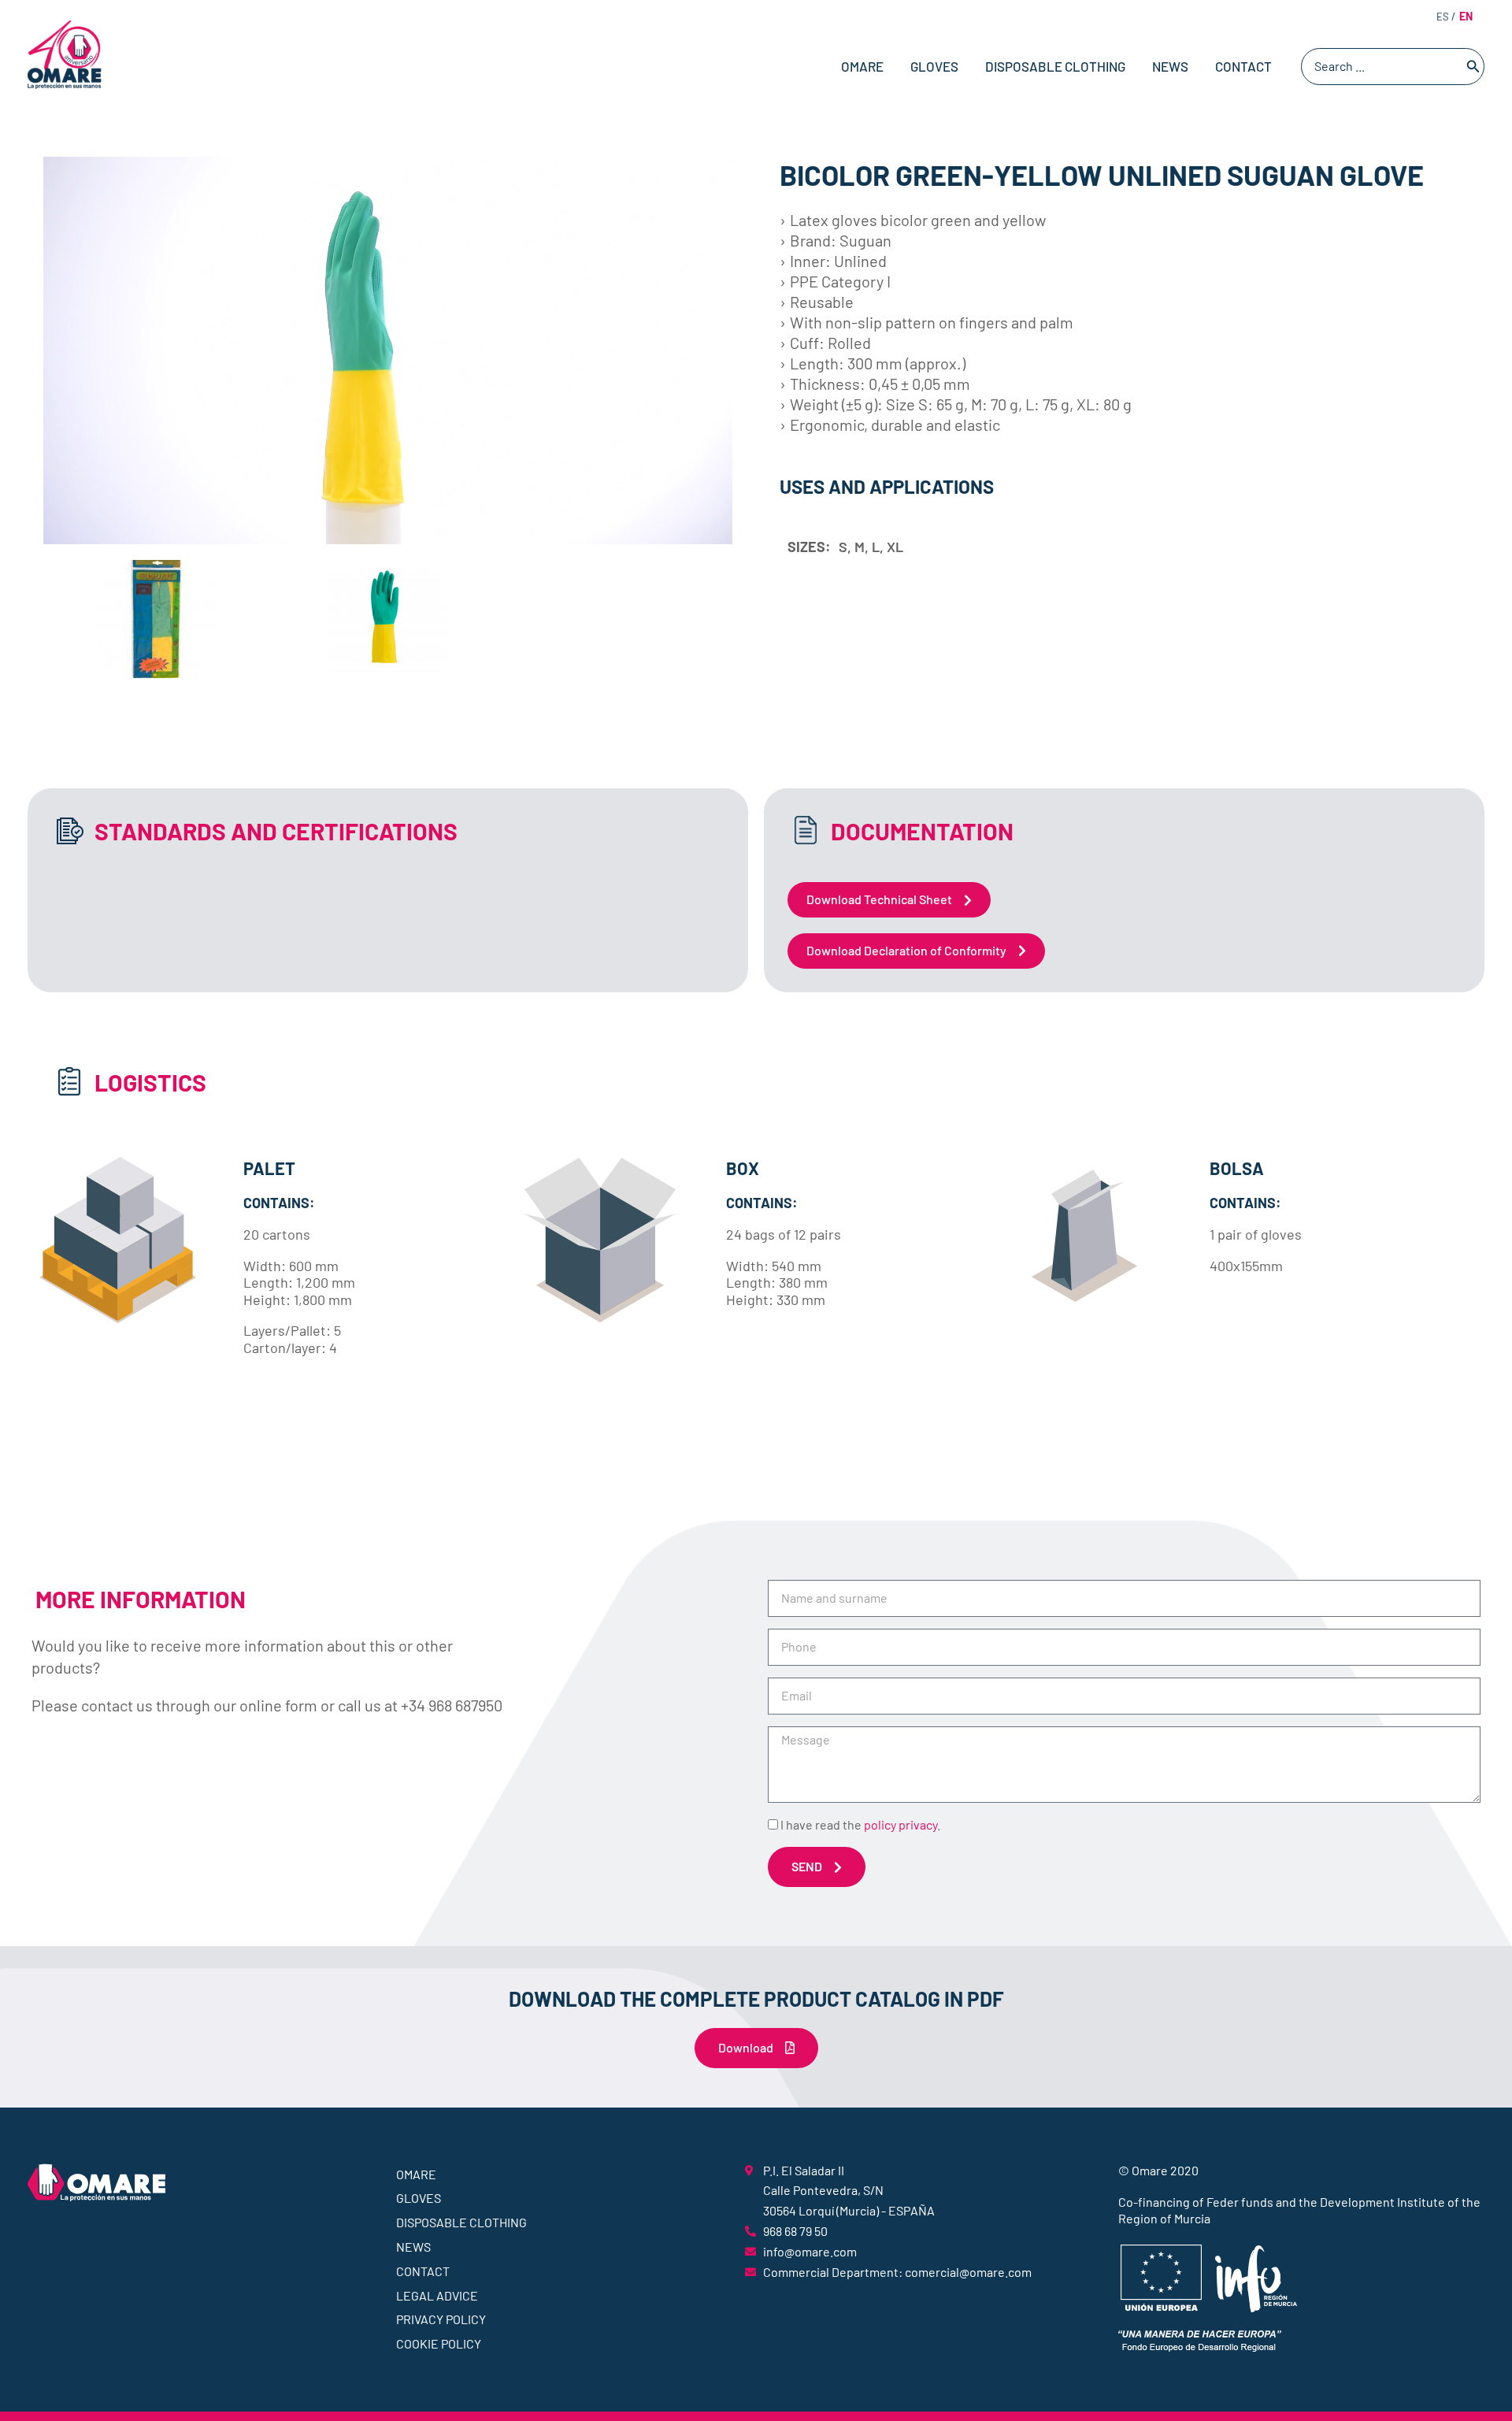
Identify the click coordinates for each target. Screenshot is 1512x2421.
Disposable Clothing (1055, 66)
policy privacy (901, 1824)
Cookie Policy (439, 2343)
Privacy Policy (441, 2319)
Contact (1243, 66)
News (1170, 66)
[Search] (1473, 67)
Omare (862, 66)
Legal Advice (437, 2295)
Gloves (934, 66)
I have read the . (860, 1824)
